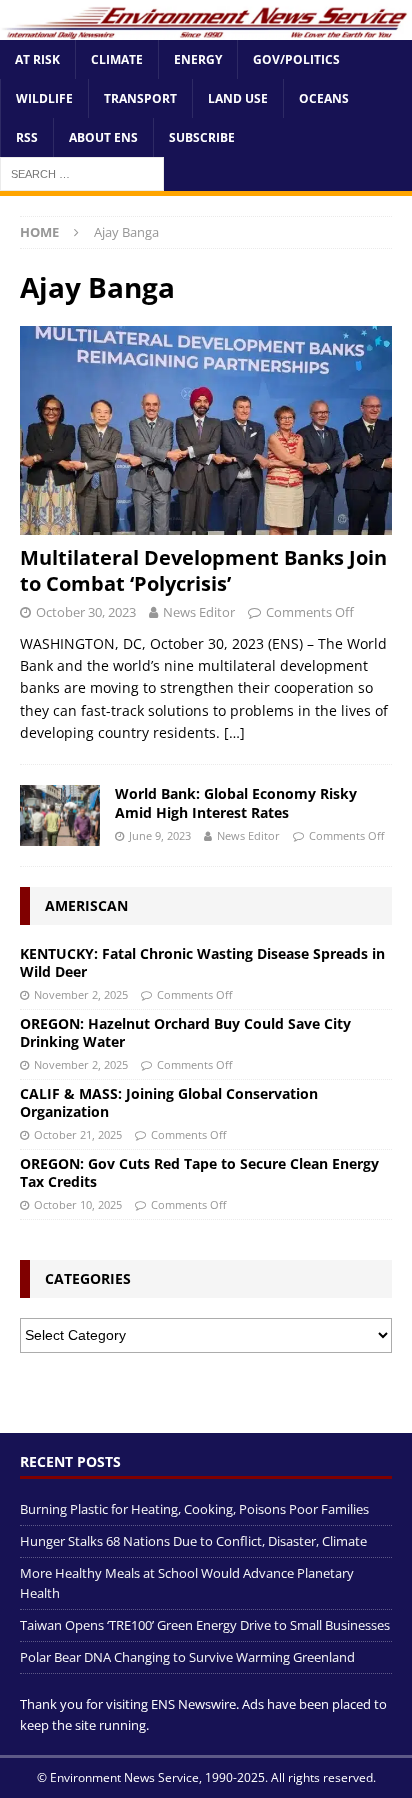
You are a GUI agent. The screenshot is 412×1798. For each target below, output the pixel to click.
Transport (140, 98)
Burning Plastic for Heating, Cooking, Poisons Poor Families (194, 1509)
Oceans (324, 98)
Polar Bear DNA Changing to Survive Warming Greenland (187, 1657)
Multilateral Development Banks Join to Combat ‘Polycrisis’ (203, 570)
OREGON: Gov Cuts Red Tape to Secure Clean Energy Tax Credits (199, 1172)
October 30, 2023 (86, 612)
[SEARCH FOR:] (82, 173)
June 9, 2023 (160, 835)
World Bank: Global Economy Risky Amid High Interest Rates (236, 802)
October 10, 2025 (78, 1204)
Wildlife (44, 98)
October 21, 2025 (78, 1134)
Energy (198, 59)
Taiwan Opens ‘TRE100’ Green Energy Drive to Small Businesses (205, 1625)
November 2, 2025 (81, 994)
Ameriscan (86, 905)
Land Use (238, 98)
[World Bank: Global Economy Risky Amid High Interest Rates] (60, 815)
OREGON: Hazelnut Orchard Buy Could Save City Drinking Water (185, 1032)
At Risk (37, 59)
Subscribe (202, 137)
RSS (27, 137)
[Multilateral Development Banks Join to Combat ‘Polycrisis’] (206, 430)
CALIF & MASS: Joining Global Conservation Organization (169, 1102)
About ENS (103, 137)
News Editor (199, 612)
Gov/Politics (296, 59)
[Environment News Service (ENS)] (206, 28)
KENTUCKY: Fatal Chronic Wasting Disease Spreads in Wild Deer (202, 962)
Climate (117, 59)
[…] (234, 732)
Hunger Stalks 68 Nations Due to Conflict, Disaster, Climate (193, 1541)
